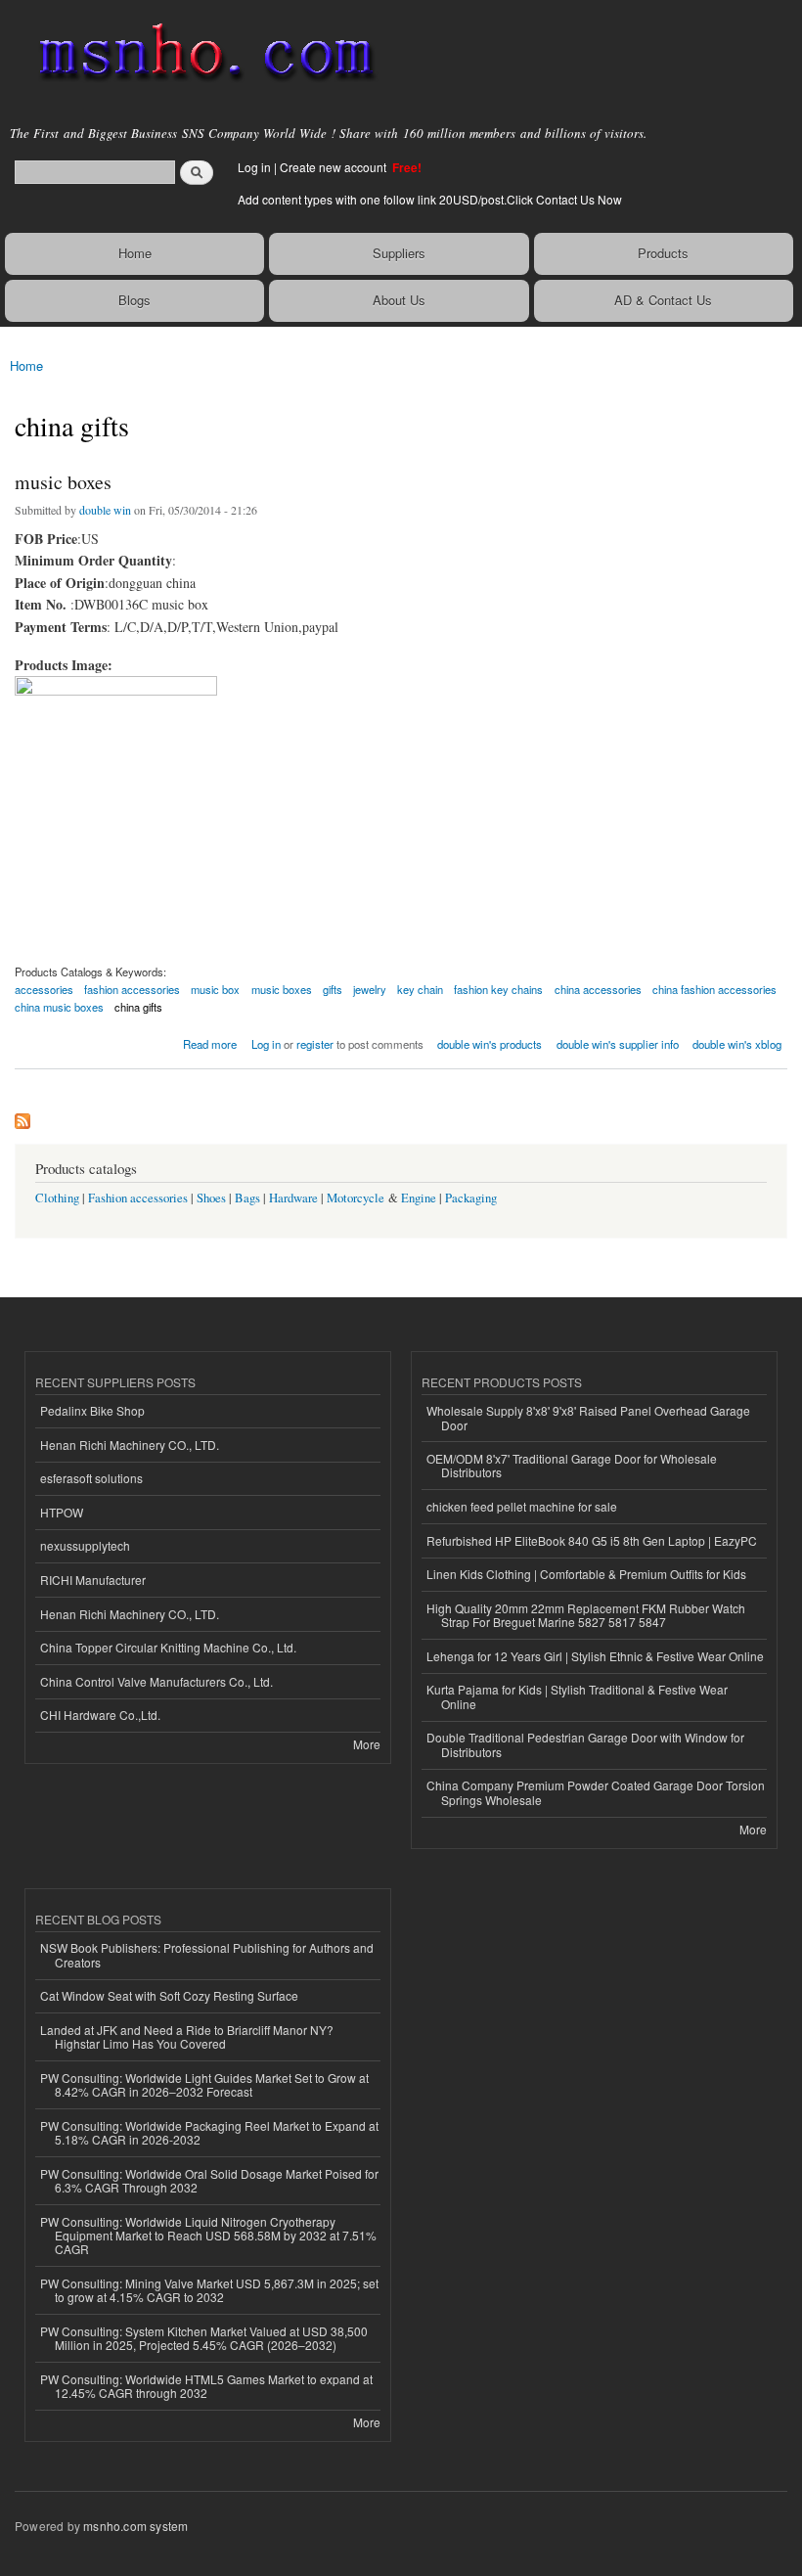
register (315, 1044)
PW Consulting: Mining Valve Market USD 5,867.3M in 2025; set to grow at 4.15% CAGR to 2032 (209, 2290)
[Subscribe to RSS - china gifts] (22, 1116)
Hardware (293, 1198)
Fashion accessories (138, 1198)
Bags (247, 1198)
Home (135, 253)
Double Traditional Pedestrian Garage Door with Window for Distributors (585, 1744)
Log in (254, 167)
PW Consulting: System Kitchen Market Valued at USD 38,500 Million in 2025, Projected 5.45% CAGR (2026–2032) (204, 2338)
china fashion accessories (714, 989)
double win (105, 510)
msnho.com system (135, 2526)
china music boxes (59, 1007)
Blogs (134, 300)
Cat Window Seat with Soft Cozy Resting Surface (169, 1995)
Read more (210, 1042)
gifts (333, 989)
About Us (399, 300)
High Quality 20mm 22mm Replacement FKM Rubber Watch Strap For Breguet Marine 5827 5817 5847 (586, 1615)
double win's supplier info (618, 1044)
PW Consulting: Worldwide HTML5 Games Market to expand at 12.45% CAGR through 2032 (206, 2386)
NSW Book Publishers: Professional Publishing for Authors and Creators (207, 1954)
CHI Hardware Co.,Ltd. (100, 1715)
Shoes (211, 1198)
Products (663, 253)
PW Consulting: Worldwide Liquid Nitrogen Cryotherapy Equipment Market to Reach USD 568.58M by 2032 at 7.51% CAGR (208, 2236)
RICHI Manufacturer (93, 1580)
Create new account (334, 167)
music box (215, 989)
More (367, 1744)
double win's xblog (737, 1044)
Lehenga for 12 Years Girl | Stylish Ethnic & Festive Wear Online (595, 1656)
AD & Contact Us (663, 300)
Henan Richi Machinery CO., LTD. (130, 1445)
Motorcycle (356, 1198)
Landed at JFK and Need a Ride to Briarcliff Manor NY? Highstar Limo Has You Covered (187, 2036)
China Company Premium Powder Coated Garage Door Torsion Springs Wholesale (596, 1792)
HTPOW (62, 1512)
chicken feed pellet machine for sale (522, 1506)
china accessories (598, 989)
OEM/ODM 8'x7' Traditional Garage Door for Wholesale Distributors (572, 1465)
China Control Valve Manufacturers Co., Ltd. (156, 1681)
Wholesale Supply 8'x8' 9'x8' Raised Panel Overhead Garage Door (588, 1417)
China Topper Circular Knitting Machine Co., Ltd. (168, 1647)
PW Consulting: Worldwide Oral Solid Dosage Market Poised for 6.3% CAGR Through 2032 (209, 2180)
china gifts (138, 1007)
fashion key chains (498, 989)
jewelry (370, 989)
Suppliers (399, 253)
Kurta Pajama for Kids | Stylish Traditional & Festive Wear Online (577, 1696)
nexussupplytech (85, 1545)
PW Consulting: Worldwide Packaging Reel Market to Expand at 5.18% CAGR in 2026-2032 (209, 2132)
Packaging (471, 1198)
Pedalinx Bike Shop (92, 1410)
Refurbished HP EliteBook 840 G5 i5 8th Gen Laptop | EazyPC (592, 1540)
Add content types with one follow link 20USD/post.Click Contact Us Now (430, 199)
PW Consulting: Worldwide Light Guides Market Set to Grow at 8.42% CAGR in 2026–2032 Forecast (204, 2084)
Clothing (57, 1198)
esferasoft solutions (91, 1478)
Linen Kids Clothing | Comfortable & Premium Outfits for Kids (586, 1574)
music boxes (63, 482)
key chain (420, 989)
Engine (419, 1198)
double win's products (490, 1044)
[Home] (198, 54)
